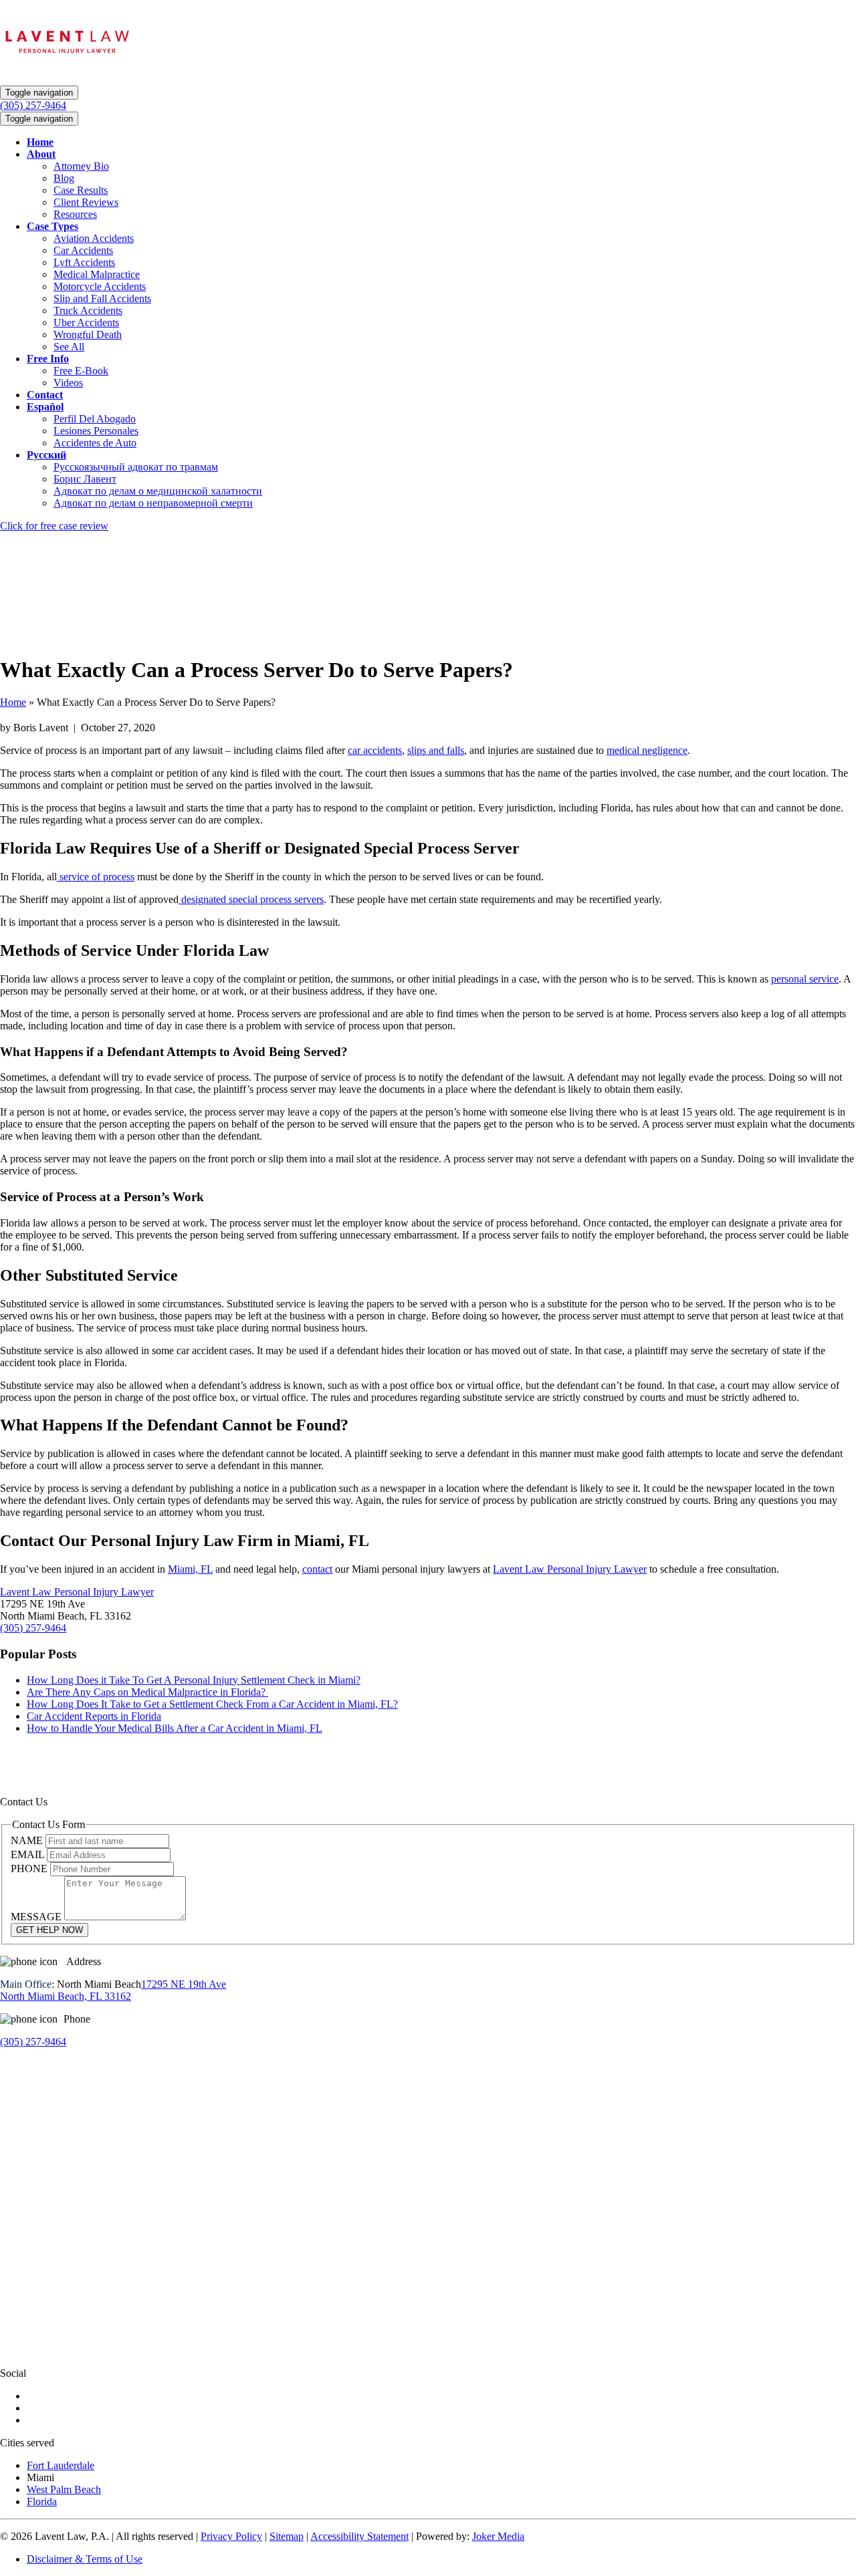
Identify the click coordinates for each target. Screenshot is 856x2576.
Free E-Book (81, 371)
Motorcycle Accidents (100, 286)
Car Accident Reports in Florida (94, 1716)
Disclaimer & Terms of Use (85, 2559)
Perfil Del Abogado (95, 419)
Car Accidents (83, 250)
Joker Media (498, 2536)
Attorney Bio (81, 166)
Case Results (81, 190)
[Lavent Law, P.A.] (67, 62)
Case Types (52, 226)
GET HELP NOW (49, 1930)
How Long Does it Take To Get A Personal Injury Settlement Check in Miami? (194, 1680)
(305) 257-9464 (33, 1628)
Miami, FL (190, 1569)
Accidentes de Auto (95, 443)
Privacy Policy (231, 2536)
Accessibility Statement (359, 2536)
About (41, 154)
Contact (45, 395)
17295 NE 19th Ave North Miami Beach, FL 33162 (113, 1990)
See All (69, 347)
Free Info (48, 359)
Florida (42, 2501)
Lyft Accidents (84, 262)
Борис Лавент (85, 479)
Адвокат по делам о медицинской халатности (158, 491)
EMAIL (29, 1854)
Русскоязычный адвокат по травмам (136, 467)
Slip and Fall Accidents (102, 298)
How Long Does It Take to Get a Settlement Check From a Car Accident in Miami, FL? (212, 1704)
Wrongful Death (88, 335)
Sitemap (287, 2536)
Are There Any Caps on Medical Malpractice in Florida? (147, 1692)
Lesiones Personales (96, 431)
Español (45, 407)
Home (40, 142)
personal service (805, 979)
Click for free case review (54, 526)
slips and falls (436, 750)
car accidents (375, 750)
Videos (68, 383)
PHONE (30, 1869)
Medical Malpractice (97, 274)
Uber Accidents (86, 323)
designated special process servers (251, 899)
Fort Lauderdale (61, 2465)
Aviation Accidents (94, 238)
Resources (75, 214)
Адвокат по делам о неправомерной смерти (153, 503)
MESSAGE (37, 1917)
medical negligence (647, 750)
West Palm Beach (64, 2489)
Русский (46, 455)
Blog (64, 178)
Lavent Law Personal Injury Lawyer (570, 1569)
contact (317, 1569)
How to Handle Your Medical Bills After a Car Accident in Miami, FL (175, 1728)
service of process (96, 877)
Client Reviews (86, 202)
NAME (28, 1840)
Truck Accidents (88, 310)
